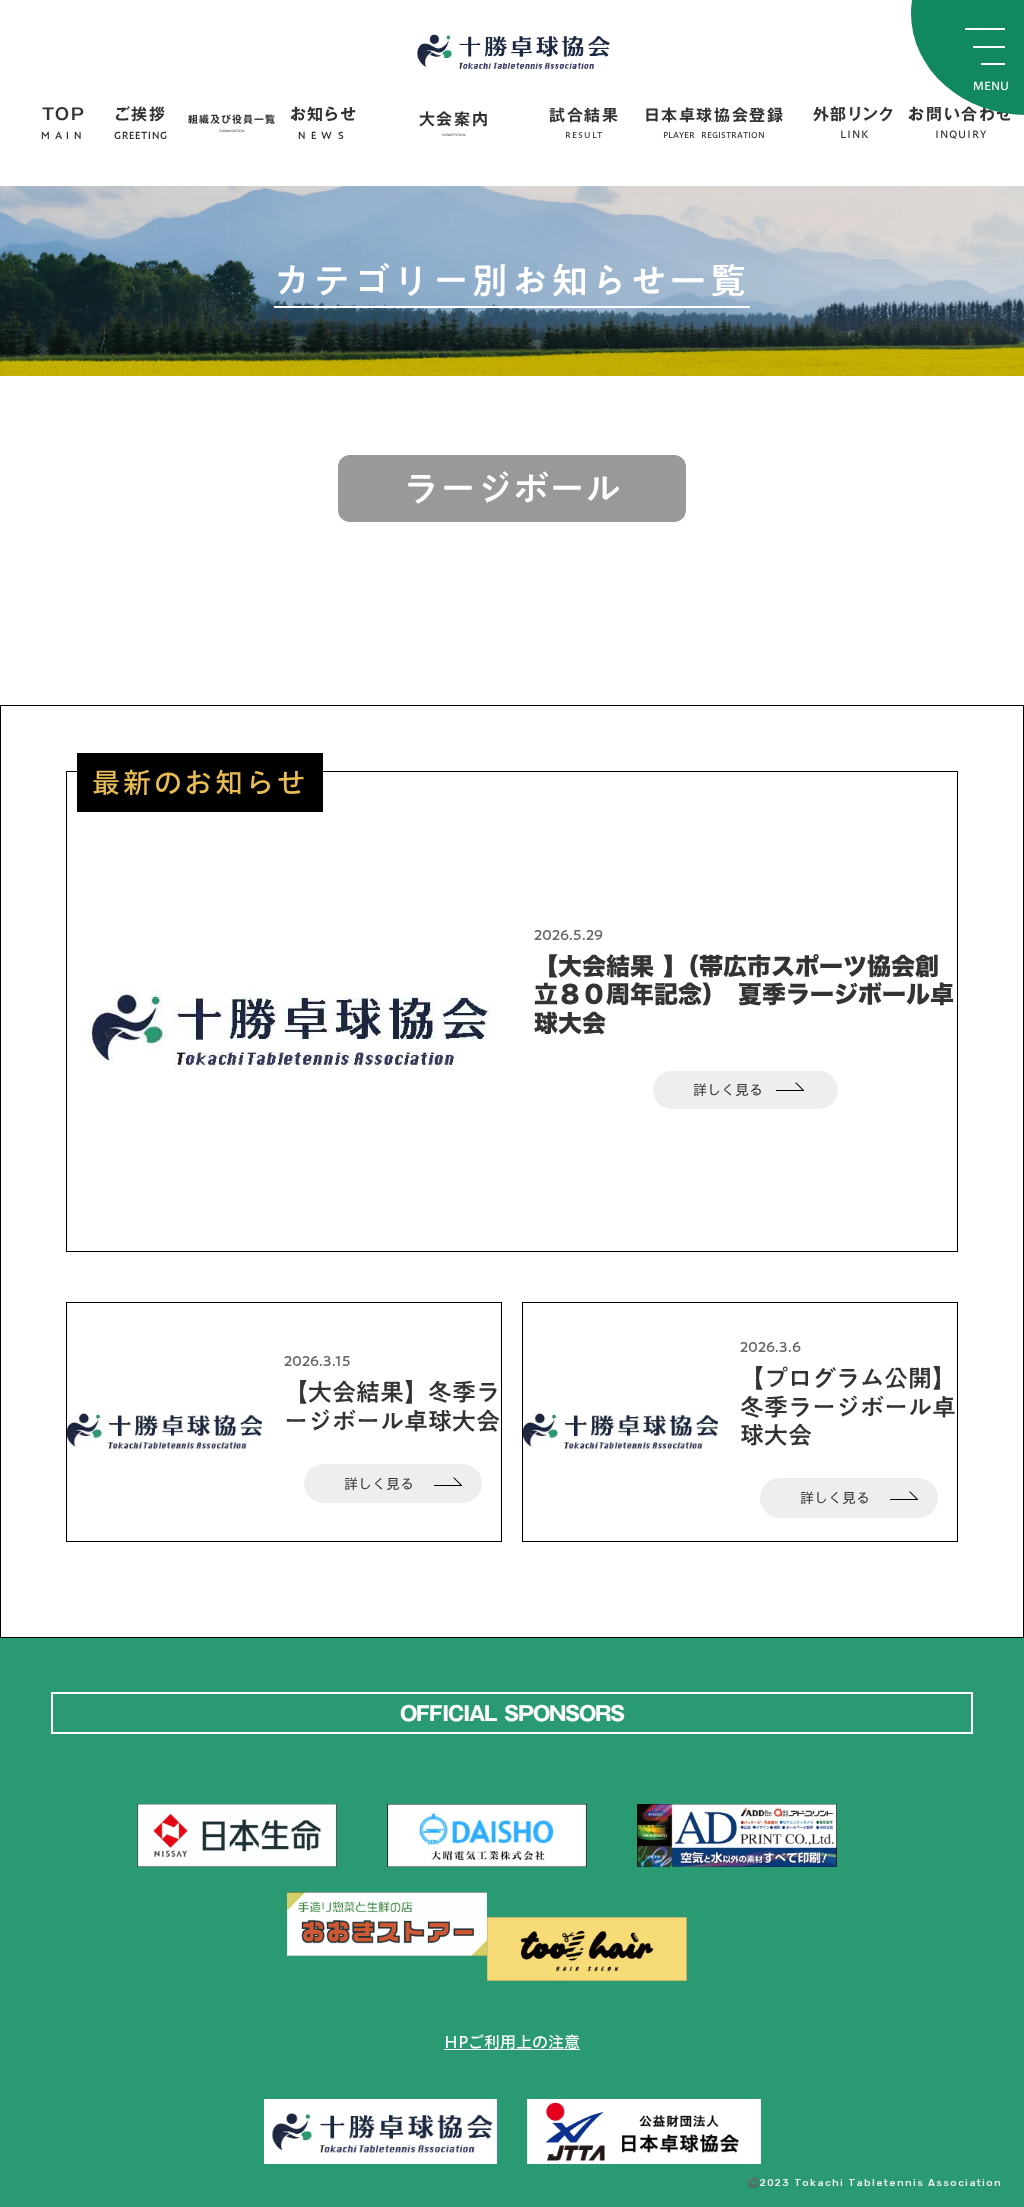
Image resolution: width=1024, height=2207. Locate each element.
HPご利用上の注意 (512, 2042)
